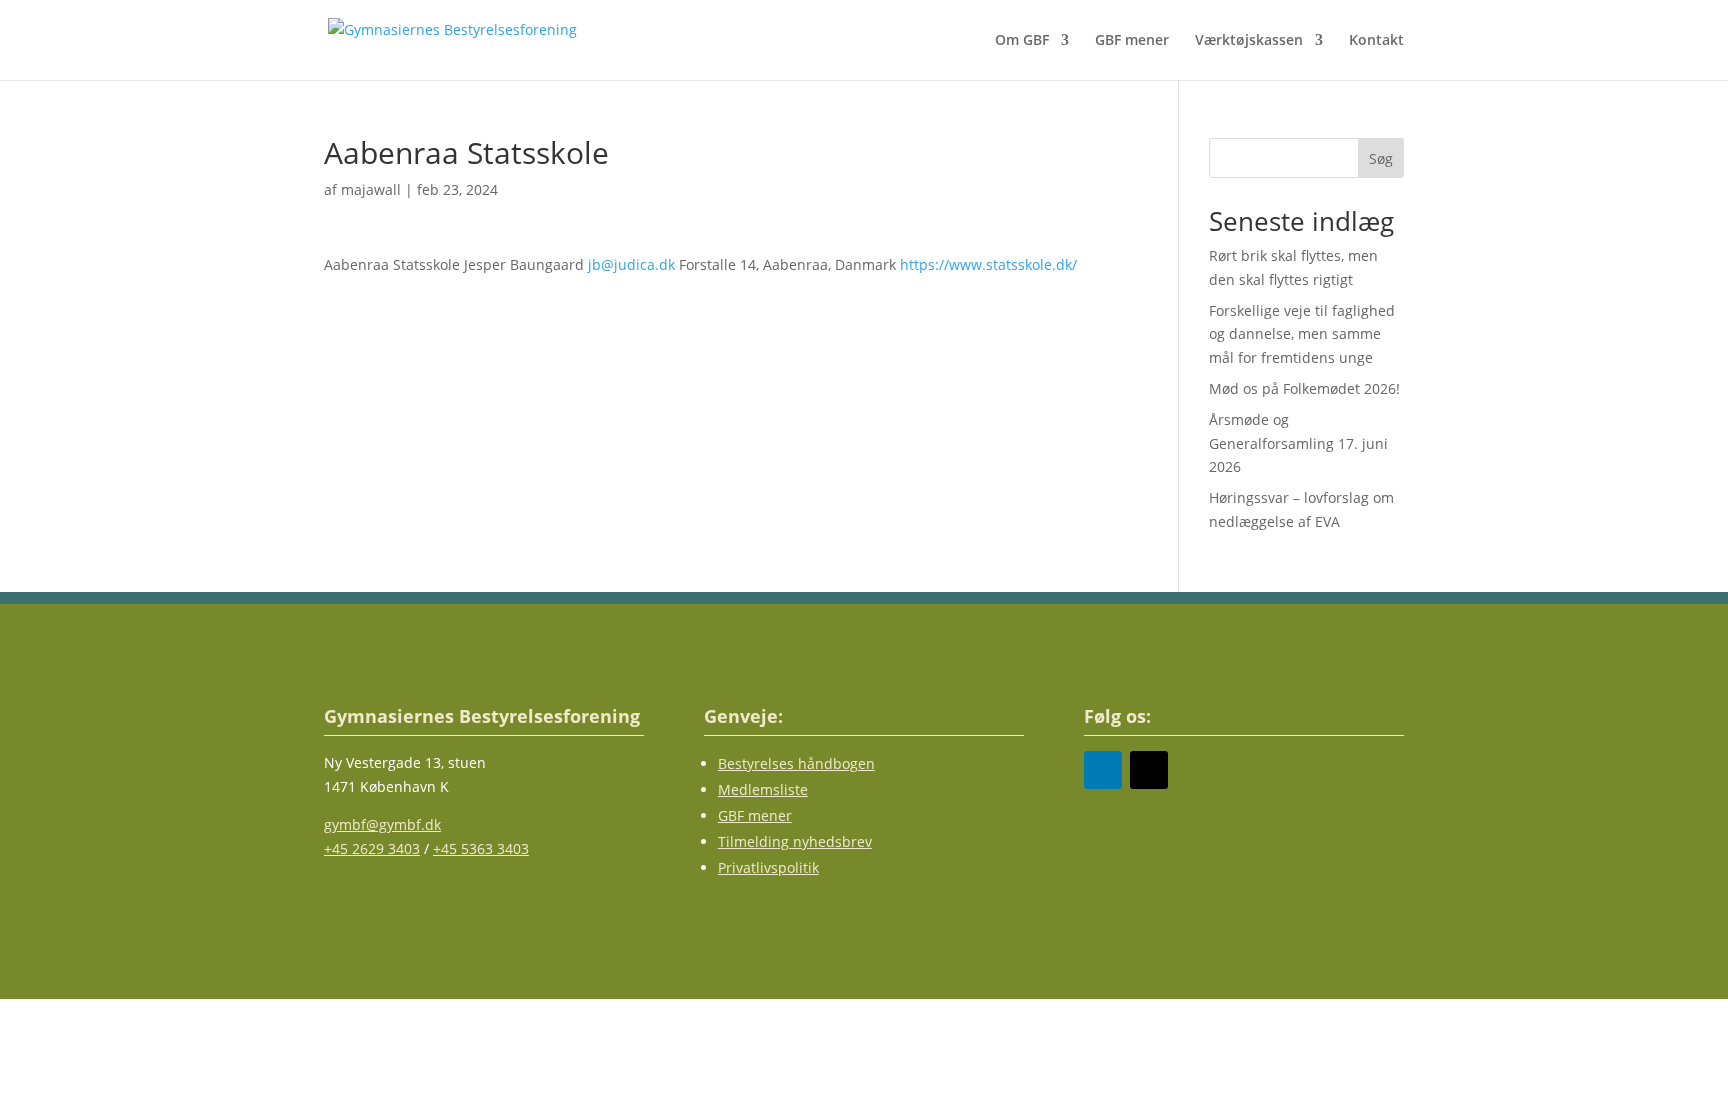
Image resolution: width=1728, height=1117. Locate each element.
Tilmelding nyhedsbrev (795, 841)
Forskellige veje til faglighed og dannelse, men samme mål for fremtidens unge (1302, 334)
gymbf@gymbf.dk (382, 824)
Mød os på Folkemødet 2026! (1304, 388)
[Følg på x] (1149, 770)
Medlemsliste (763, 789)
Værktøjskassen (1249, 41)
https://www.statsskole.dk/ (988, 264)
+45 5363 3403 (481, 848)
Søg (1381, 158)
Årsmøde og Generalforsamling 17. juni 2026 (1298, 443)
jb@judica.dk (631, 264)
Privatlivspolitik (768, 867)
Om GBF (1022, 41)
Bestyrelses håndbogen (796, 763)
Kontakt (1376, 41)
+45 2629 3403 (372, 848)
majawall (371, 189)
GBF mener (1132, 41)
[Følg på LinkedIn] (1103, 770)
